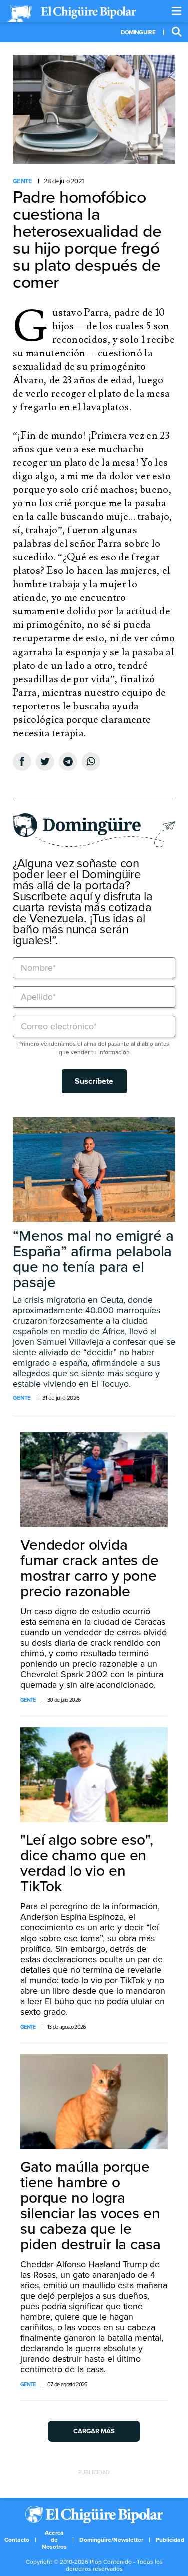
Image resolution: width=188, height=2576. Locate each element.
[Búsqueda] (177, 32)
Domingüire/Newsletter (111, 2540)
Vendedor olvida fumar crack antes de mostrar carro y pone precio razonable (89, 1568)
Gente (22, 181)
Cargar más (94, 2431)
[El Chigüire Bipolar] (71, 14)
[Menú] (177, 11)
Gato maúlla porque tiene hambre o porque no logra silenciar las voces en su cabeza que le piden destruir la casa (90, 2206)
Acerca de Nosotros (54, 2540)
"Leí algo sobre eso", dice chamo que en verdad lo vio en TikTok (87, 1863)
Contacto (17, 2540)
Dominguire (138, 32)
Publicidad (170, 2540)
